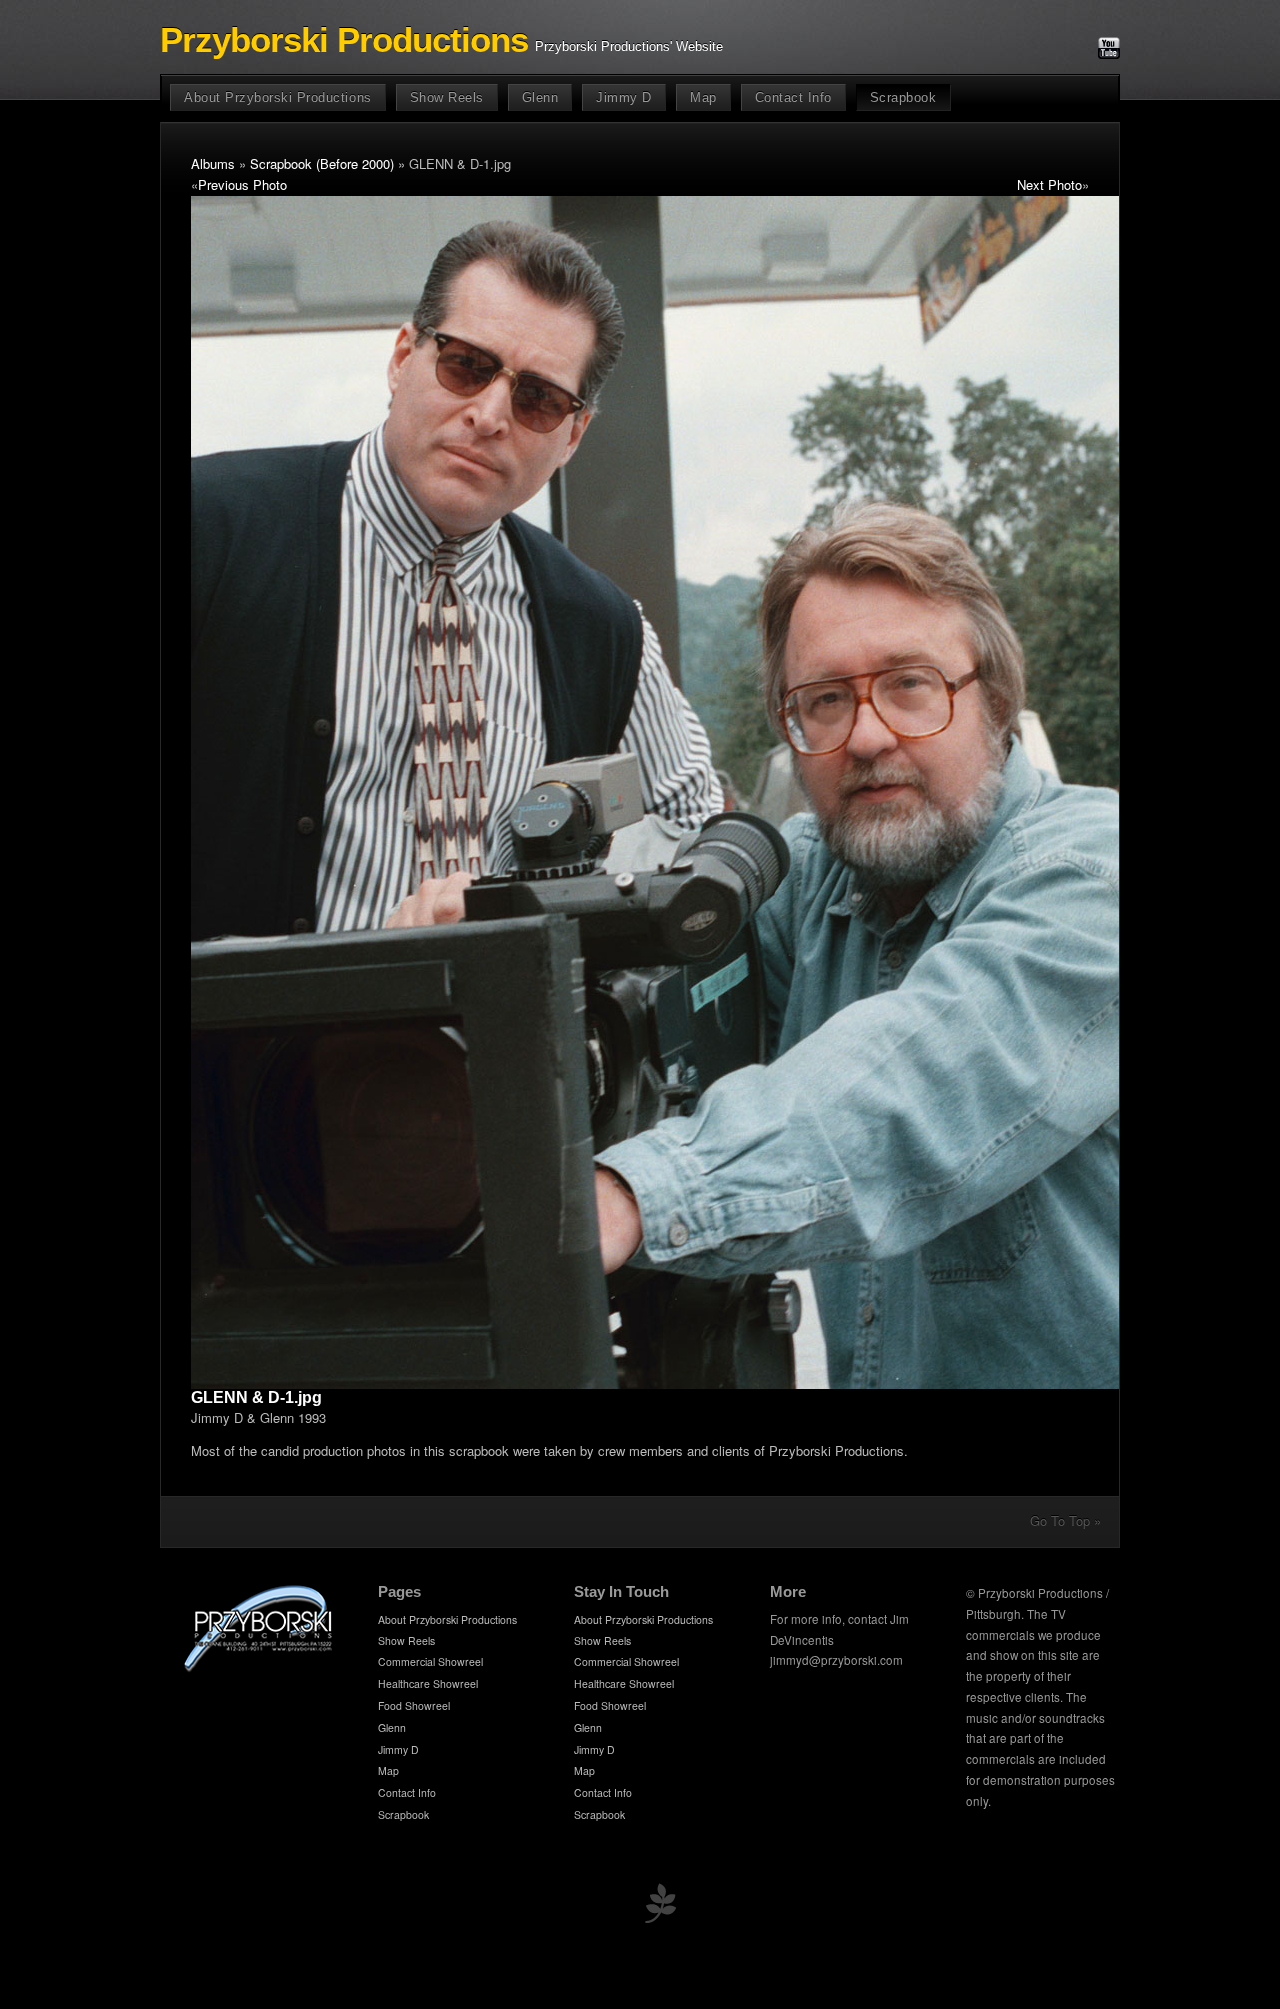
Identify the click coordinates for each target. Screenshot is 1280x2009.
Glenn (540, 97)
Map (703, 97)
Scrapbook (903, 97)
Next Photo (1049, 184)
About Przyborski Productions (278, 97)
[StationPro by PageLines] (660, 1907)
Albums (213, 163)
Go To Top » (1065, 1520)
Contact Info (793, 97)
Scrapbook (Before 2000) (322, 163)
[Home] (258, 1669)
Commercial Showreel (430, 1661)
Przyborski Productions (344, 40)
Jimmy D (624, 97)
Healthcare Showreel (428, 1683)
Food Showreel (414, 1705)
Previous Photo (242, 184)
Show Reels (447, 97)
